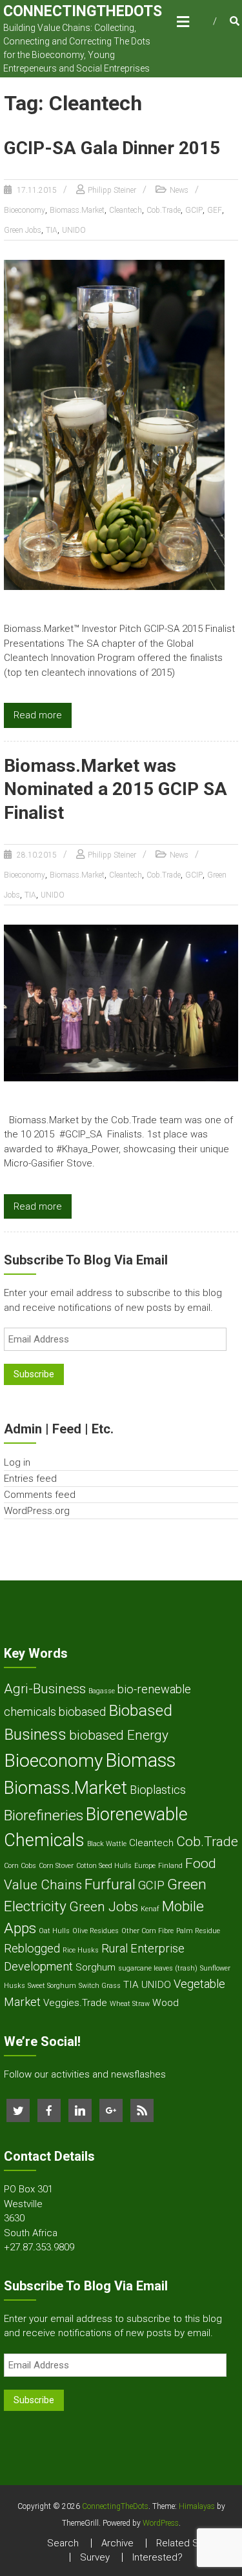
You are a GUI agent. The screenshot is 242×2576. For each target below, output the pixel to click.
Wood (166, 2003)
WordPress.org (37, 1511)
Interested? (157, 2557)
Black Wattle (107, 1844)
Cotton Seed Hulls (104, 1866)
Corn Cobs (20, 1866)
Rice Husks (81, 1950)
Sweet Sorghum (52, 1986)
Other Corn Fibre (147, 1931)
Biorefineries (44, 1815)
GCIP (194, 210)
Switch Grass (100, 1986)
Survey (95, 2557)
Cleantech (126, 210)
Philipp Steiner (112, 190)
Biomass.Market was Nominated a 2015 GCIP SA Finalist (116, 789)
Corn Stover (56, 1866)
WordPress (161, 2523)
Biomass (140, 1760)
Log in (17, 1462)
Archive (117, 2543)
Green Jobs (23, 230)
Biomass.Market (77, 210)
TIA (52, 230)
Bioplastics (158, 1790)
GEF (215, 210)
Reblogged (32, 1948)
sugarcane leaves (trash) (158, 1968)
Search (63, 2543)
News (179, 190)
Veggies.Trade (75, 2003)
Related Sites (186, 2543)
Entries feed (30, 1479)
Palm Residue (198, 1931)
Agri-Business (45, 1689)
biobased (82, 1712)
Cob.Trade (164, 210)
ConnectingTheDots (83, 11)
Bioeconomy (25, 210)
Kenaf (150, 1909)
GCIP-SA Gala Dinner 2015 (112, 148)
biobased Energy (119, 1735)
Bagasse (102, 1691)
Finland (170, 1866)
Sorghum (96, 1967)
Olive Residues (96, 1931)
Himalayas (197, 2506)
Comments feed (40, 1495)
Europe (145, 1866)
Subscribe (34, 1374)
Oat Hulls (54, 1931)
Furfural (110, 1884)
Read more (38, 715)
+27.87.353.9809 (39, 2247)
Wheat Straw (130, 2004)
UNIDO (74, 230)
